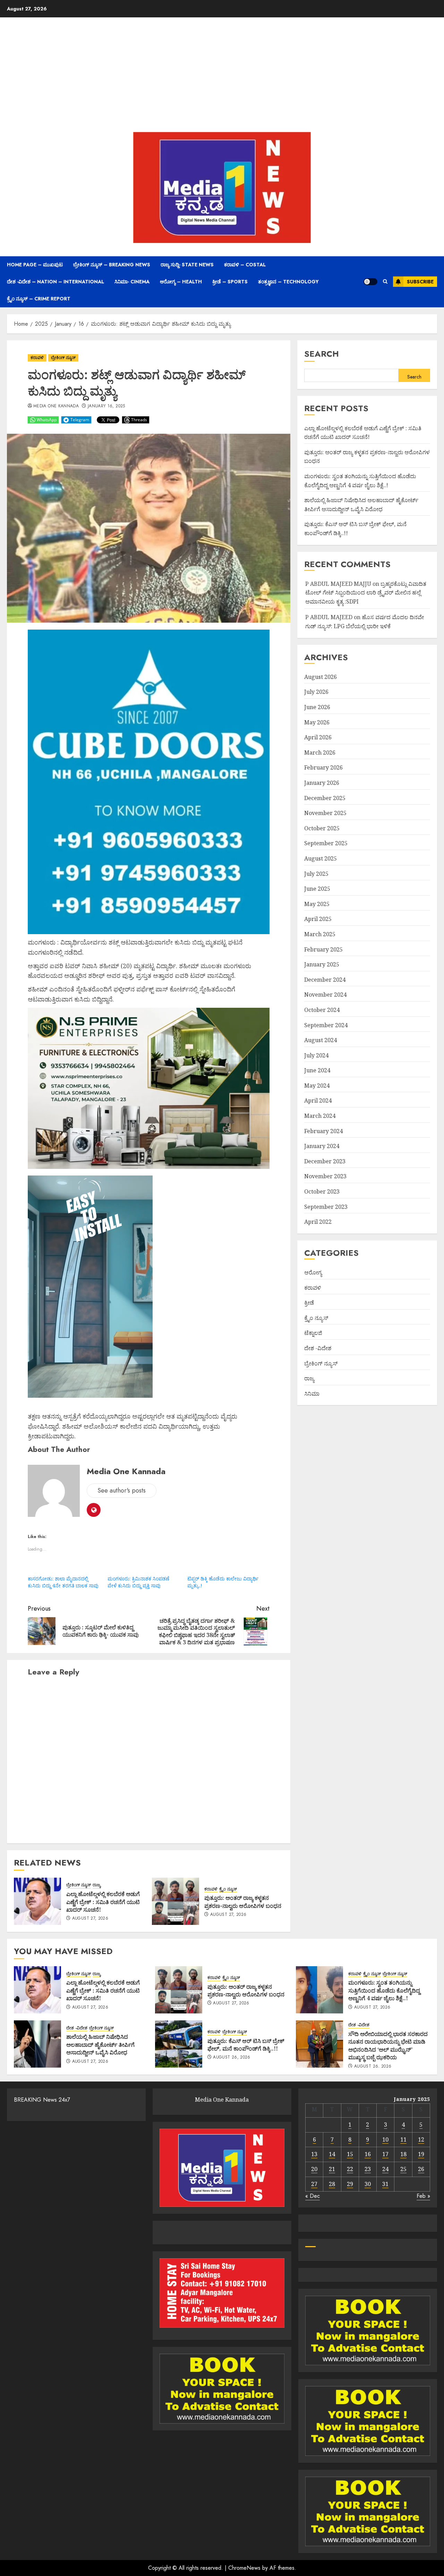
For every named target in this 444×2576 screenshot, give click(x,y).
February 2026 (323, 768)
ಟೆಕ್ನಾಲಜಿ (313, 1333)
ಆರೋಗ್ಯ (313, 1272)
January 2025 (322, 964)
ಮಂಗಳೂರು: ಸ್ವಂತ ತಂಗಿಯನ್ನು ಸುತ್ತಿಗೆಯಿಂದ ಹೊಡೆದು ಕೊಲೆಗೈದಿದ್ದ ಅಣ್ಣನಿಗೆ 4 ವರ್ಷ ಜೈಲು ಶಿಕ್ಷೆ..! (384, 1990)
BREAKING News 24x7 (42, 2100)
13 (314, 2154)
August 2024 (321, 1040)
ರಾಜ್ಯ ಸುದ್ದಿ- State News (187, 265)
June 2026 (317, 707)
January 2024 (322, 1146)
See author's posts (122, 1490)
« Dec (313, 2196)
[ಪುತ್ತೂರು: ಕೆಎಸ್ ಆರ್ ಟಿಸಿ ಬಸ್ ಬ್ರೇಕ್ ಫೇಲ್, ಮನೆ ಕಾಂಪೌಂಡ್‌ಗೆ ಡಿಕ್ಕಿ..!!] (179, 2044)
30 (368, 2184)
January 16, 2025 (106, 406)
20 (314, 2169)
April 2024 (318, 1101)
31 (385, 2184)
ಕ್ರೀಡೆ (309, 1303)
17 (385, 2154)
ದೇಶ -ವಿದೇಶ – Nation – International (55, 282)
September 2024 (326, 1025)
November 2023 (325, 1177)
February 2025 (323, 949)
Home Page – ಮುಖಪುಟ (35, 265)
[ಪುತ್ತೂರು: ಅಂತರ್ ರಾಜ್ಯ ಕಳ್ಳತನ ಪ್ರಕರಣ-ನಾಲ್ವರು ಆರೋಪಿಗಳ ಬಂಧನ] (176, 1901)
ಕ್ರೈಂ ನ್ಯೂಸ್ (228, 1889)
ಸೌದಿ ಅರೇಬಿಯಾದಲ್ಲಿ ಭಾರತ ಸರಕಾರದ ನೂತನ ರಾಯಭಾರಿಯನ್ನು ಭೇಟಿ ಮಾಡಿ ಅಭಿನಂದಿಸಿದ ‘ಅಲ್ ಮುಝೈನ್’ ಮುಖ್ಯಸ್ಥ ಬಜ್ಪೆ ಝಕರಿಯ (388, 2046)
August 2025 (321, 858)
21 (332, 2169)
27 (314, 2184)
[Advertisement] (222, 76)
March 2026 (320, 753)
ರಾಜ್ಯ (97, 1885)
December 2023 (325, 1161)
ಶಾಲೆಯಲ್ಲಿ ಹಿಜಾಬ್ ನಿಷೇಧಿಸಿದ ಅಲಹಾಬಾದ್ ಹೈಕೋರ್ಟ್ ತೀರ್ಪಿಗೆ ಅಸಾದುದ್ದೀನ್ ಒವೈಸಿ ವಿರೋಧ (100, 2045)
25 (403, 2169)
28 (332, 2184)
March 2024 (320, 1116)
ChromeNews (244, 2568)
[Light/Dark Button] (370, 282)
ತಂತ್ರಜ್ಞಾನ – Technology (288, 282)
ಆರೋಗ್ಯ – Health (181, 282)
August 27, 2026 (90, 1919)
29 (350, 2184)
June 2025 (317, 889)
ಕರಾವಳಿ (37, 358)
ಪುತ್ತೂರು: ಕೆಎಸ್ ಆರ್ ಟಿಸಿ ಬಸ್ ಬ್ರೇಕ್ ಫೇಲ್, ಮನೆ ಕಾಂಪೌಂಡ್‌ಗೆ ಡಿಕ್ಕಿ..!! (246, 2045)
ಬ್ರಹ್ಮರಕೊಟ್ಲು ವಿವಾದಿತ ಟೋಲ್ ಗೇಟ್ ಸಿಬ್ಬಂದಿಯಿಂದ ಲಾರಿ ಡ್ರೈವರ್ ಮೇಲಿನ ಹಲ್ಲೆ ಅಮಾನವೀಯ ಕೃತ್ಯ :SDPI (366, 593)
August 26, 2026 (232, 2058)
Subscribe (420, 282)
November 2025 (325, 813)
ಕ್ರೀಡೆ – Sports (230, 282)
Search (322, 354)
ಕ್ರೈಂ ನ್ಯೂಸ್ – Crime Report (39, 299)
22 (350, 2169)
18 (403, 2154)
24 (385, 2169)
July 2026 (316, 692)
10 (385, 2139)
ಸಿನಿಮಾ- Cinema (132, 282)
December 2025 (325, 798)
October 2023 (322, 1191)
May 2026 (317, 722)
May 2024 (317, 1086)
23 (368, 2169)
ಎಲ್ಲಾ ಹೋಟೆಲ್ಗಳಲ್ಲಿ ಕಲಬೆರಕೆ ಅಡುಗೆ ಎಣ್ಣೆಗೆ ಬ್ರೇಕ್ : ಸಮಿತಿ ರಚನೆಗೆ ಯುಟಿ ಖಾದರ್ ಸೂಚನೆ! (103, 1902)
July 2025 (316, 874)
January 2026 (322, 783)
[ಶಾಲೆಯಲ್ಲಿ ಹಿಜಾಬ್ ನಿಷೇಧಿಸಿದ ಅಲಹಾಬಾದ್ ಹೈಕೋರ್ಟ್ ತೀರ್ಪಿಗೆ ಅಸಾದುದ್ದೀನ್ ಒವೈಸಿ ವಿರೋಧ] (37, 2044)
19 (421, 2154)
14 (332, 2154)
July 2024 (316, 1055)
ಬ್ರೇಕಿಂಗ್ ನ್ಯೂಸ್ (63, 358)
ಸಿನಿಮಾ (312, 1394)
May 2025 (317, 904)
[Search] (385, 282)
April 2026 (318, 737)
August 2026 (321, 677)
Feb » (423, 2196)
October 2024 (322, 1010)
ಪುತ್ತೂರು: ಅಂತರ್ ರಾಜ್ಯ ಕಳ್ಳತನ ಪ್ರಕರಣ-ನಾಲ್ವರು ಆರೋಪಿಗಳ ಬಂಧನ (243, 1902)
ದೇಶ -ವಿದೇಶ (318, 1348)
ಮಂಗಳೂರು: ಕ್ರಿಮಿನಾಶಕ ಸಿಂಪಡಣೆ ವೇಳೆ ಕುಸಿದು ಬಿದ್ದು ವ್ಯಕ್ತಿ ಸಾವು (138, 1582)
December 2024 (325, 980)
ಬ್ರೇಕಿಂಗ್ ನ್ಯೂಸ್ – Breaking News (112, 265)
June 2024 (317, 1070)
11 (403, 2139)
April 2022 (318, 1222)
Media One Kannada (56, 406)
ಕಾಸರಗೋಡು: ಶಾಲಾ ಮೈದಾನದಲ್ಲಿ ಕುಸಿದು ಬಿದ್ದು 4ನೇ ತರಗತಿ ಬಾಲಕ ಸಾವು (63, 1582)
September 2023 (326, 1207)
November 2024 (325, 995)
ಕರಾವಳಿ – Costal (245, 265)
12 (421, 2139)
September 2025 (326, 844)
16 (368, 2154)
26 (421, 2169)
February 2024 (323, 1131)
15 (350, 2154)
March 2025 (320, 934)
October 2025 (322, 828)
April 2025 (318, 919)
